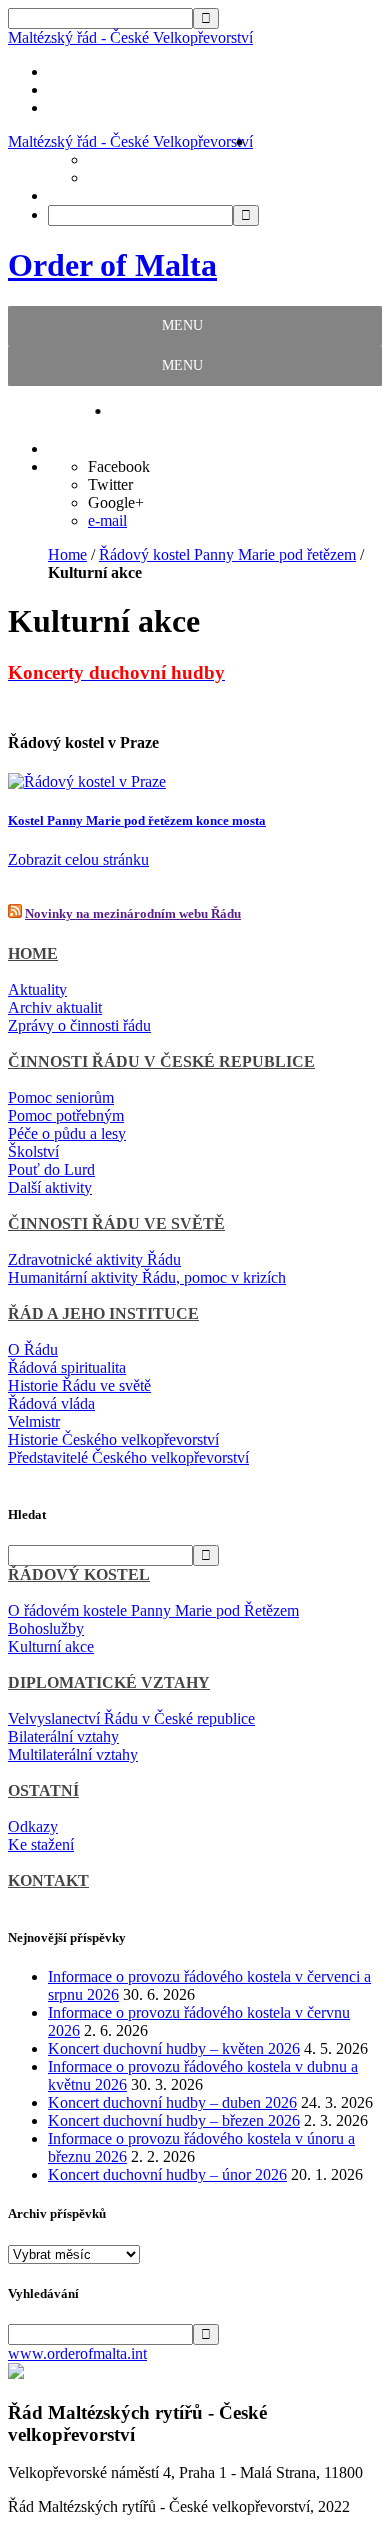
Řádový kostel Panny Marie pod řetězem (227, 554)
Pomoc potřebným (66, 1115)
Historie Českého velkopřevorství (113, 1439)
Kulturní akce (51, 1646)
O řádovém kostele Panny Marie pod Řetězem (153, 1610)
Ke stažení (41, 1844)
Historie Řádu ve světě (79, 1385)
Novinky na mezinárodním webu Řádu (133, 913)
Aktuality (37, 989)
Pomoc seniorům (61, 1097)
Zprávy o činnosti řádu (79, 1025)
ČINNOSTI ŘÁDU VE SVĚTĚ (116, 1223)
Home (67, 554)
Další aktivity (50, 1187)
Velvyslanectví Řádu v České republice (131, 1718)
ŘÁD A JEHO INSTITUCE (103, 1313)
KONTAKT (48, 1880)
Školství (33, 1151)
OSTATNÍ (43, 1790)
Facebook (119, 466)
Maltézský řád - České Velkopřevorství (130, 37)
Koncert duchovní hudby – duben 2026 (172, 2102)
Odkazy (33, 1826)
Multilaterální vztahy (73, 1754)
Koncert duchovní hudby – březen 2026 (174, 2120)
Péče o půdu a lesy (67, 1133)
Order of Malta (112, 265)
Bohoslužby (46, 1628)
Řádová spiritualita (67, 1367)
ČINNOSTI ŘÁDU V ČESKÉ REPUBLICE (161, 1061)
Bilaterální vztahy (63, 1736)
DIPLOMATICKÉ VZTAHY (109, 1682)
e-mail (107, 520)
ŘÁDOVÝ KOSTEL (79, 1574)
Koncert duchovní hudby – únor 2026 (167, 2174)
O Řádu (33, 1349)
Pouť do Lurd (51, 1169)
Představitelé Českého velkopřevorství (128, 1457)
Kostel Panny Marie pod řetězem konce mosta (137, 820)
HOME (33, 953)
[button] (182, 326)
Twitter (110, 484)
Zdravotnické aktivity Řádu (94, 1259)
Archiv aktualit (55, 1007)
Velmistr (34, 1421)
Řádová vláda (51, 1403)
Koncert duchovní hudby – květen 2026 (174, 2048)
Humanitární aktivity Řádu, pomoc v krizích (147, 1277)
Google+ (116, 502)
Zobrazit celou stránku (78, 859)
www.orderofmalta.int (77, 2353)
